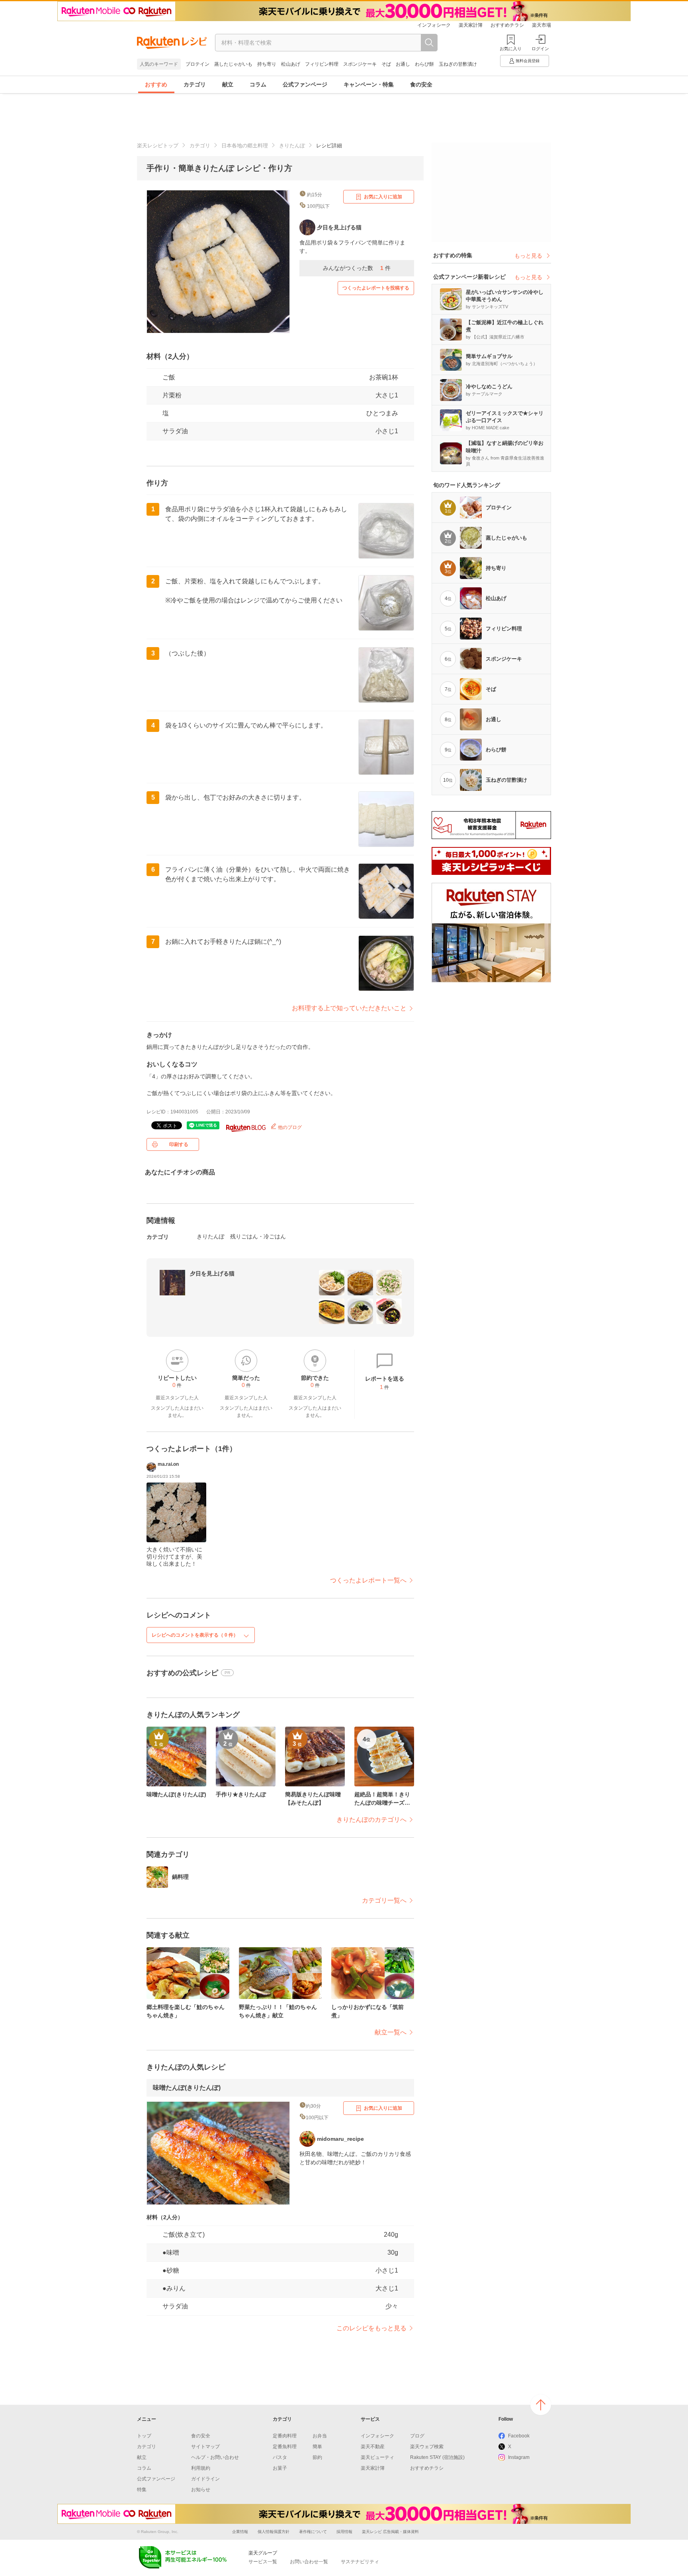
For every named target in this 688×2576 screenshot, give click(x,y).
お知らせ (201, 2490)
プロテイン (197, 64)
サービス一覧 (263, 2562)
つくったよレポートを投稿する (376, 288)
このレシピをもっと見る (371, 2328)
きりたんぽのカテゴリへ (371, 1820)
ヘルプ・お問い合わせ (215, 2457)
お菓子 (280, 2468)
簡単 (317, 2447)
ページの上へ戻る (541, 2405)
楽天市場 (541, 25)
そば (386, 64)
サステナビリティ (360, 2562)
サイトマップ (205, 2447)
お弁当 (320, 2436)
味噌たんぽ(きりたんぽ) (187, 2088)
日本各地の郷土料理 (245, 146)
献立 (228, 84)
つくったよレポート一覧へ (368, 1580)
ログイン (540, 49)
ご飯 (169, 377)
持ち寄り (267, 64)
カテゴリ (195, 84)
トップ (144, 2436)
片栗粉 (172, 395)
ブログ (417, 2436)
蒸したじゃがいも (233, 64)
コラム (258, 84)
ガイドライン (205, 2479)
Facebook (519, 2436)
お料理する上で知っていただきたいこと (349, 1008)
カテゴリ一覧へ (384, 1900)
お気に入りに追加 (383, 197)
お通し (403, 64)
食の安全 (421, 84)
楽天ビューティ (377, 2457)
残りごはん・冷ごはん (258, 1236)
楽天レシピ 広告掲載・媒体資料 (390, 2532)
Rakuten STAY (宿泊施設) (437, 2457)
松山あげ (291, 64)
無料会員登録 (528, 61)
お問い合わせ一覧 (309, 2562)
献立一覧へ (391, 2032)
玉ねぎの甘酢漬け (458, 64)
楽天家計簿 (471, 25)
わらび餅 (424, 64)
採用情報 (344, 2532)
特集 (142, 2490)
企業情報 (240, 2532)
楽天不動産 (373, 2447)
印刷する (179, 1144)
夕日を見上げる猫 (212, 1273)
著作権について (313, 2532)
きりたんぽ (292, 146)
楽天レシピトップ (158, 146)
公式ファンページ (305, 84)
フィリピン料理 (322, 64)
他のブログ (289, 1127)
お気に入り (511, 49)
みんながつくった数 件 (357, 268)
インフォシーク (434, 25)
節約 (317, 2457)
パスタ (280, 2457)
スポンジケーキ (360, 64)
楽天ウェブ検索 (427, 2447)
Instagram (519, 2457)
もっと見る (528, 256)
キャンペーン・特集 (369, 84)
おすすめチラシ (507, 25)
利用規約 (201, 2468)
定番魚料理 (285, 2447)
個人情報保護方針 (274, 2532)
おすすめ (156, 84)
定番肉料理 (285, 2436)
